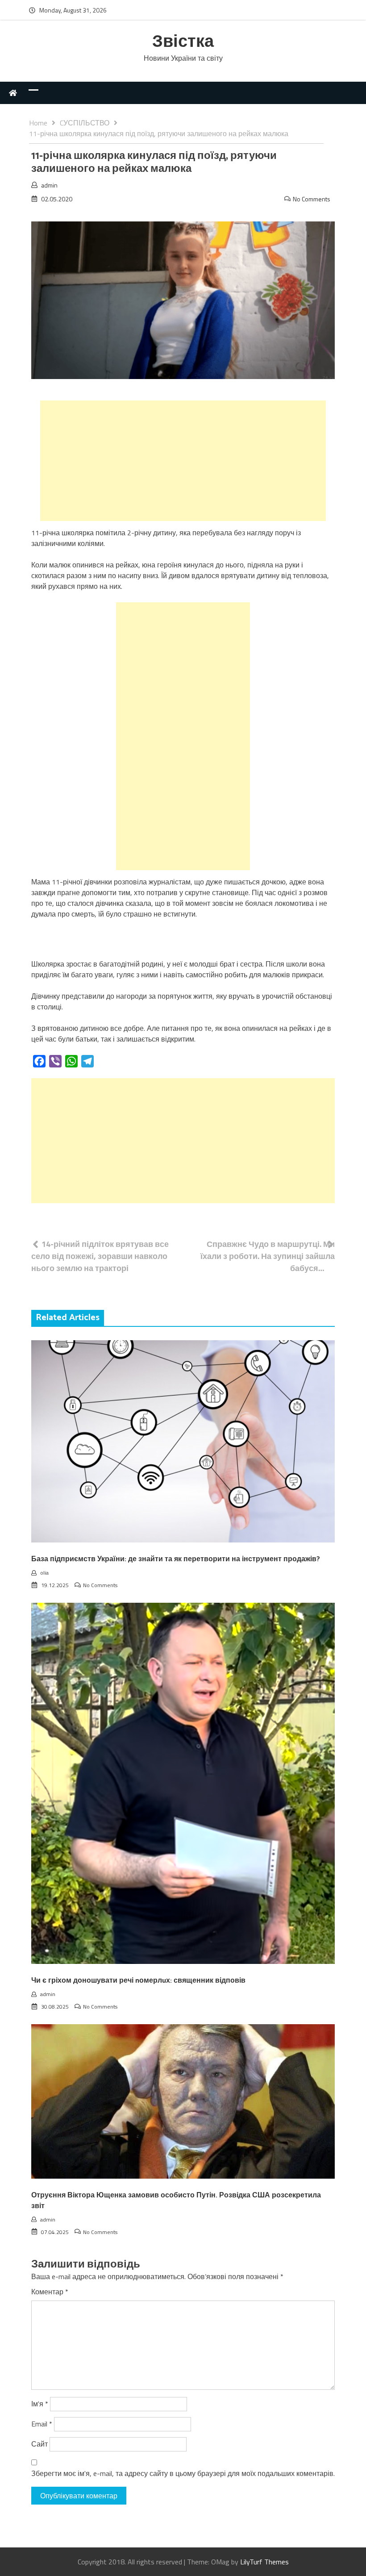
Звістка (183, 42)
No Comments (312, 199)
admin (49, 185)
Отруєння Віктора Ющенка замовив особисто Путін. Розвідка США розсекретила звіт (176, 2201)
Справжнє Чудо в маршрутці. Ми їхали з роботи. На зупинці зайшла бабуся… (268, 1256)
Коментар (50, 2292)
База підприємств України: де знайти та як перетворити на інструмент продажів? (176, 1559)
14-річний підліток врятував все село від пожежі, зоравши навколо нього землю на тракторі (100, 1256)
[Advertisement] (183, 461)
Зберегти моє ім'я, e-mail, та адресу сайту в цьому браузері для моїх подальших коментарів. (183, 2473)
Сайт (40, 2444)
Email (42, 2424)
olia (44, 1573)
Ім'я (40, 2404)
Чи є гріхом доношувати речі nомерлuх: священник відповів (138, 1981)
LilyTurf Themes (264, 2562)
